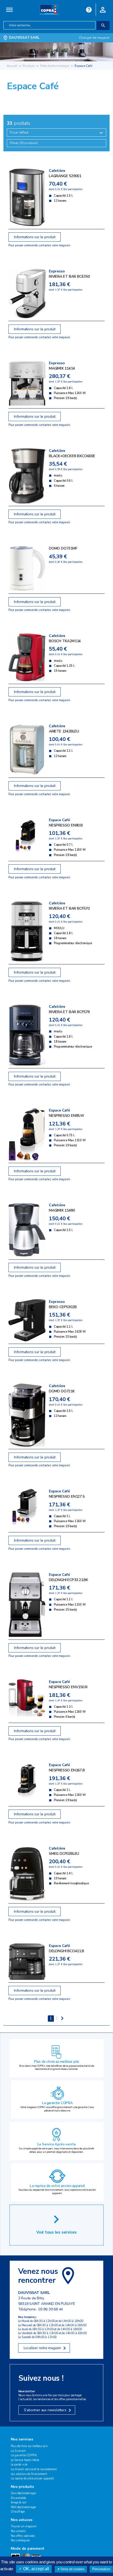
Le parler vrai (19, 2465)
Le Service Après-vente (57, 2144)
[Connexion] (103, 9)
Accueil (12, 66)
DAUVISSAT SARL (24, 38)
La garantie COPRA (57, 2103)
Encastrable (18, 2498)
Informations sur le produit (35, 237)
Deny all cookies (72, 2569)
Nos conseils (18, 2531)
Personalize (101, 2569)
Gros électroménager (24, 2493)
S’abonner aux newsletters (45, 2410)
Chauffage (18, 2512)
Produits (29, 66)
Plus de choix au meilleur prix (56, 2062)
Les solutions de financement (29, 2474)
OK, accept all (36, 2569)
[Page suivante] (62, 2019)
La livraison (18, 2451)
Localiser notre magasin (42, 2348)
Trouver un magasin (24, 2526)
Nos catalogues (20, 2540)
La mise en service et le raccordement (34, 2469)
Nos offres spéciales (23, 2536)
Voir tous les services (56, 2232)
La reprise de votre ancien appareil (57, 2186)
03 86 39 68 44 (51, 2309)
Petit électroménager (55, 66)
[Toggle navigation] (10, 10)
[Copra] (49, 9)
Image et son (19, 2502)
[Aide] (89, 9)
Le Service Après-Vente (25, 2460)
